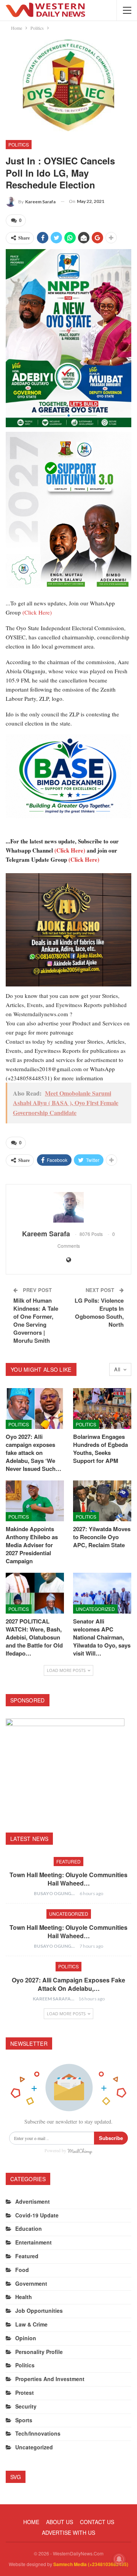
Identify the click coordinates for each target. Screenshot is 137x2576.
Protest (25, 2393)
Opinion (26, 2338)
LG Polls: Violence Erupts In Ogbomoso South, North (99, 1312)
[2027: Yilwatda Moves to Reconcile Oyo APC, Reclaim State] (102, 1501)
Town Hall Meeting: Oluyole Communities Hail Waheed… (68, 1879)
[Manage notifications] (119, 2559)
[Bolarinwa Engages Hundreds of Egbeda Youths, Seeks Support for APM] (102, 1409)
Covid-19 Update (37, 2215)
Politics (19, 144)
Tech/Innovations (38, 2433)
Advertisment (33, 2201)
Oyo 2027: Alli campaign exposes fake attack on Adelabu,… (68, 1984)
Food (22, 2270)
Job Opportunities (39, 2311)
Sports (24, 2420)
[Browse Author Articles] (68, 1207)
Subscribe (111, 2138)
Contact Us (97, 2522)
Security (26, 2406)
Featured (68, 1861)
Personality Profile (39, 2352)
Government (31, 2283)
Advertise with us (68, 2533)
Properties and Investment (50, 2379)
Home (31, 2522)
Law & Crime (31, 2324)
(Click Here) (37, 612)
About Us (60, 2522)
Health (24, 2297)
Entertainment (33, 2242)
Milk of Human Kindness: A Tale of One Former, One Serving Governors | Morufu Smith (36, 1320)
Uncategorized (95, 1609)
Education (29, 2228)
